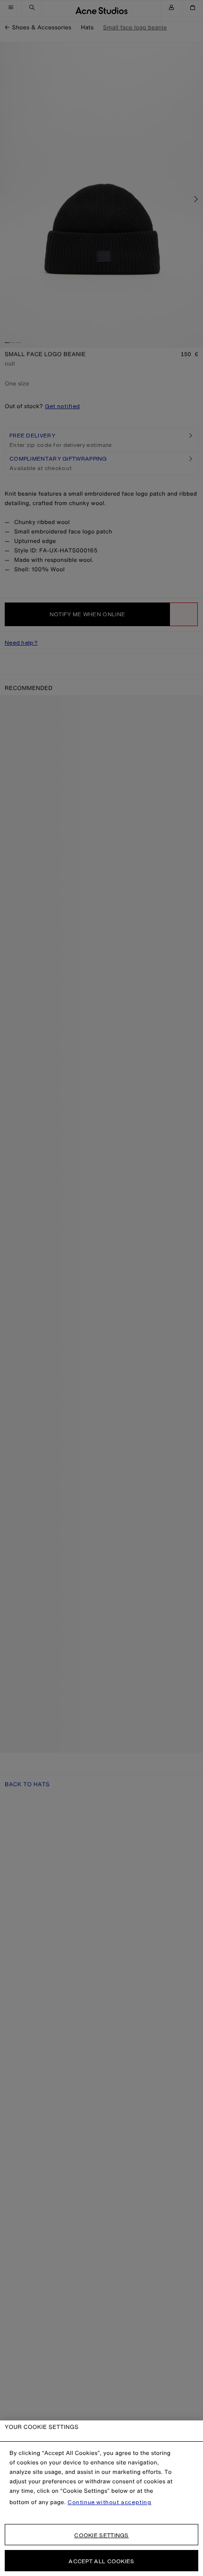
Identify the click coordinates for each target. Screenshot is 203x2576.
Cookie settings (101, 2535)
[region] (101, 2498)
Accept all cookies (101, 2561)
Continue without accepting (110, 2502)
